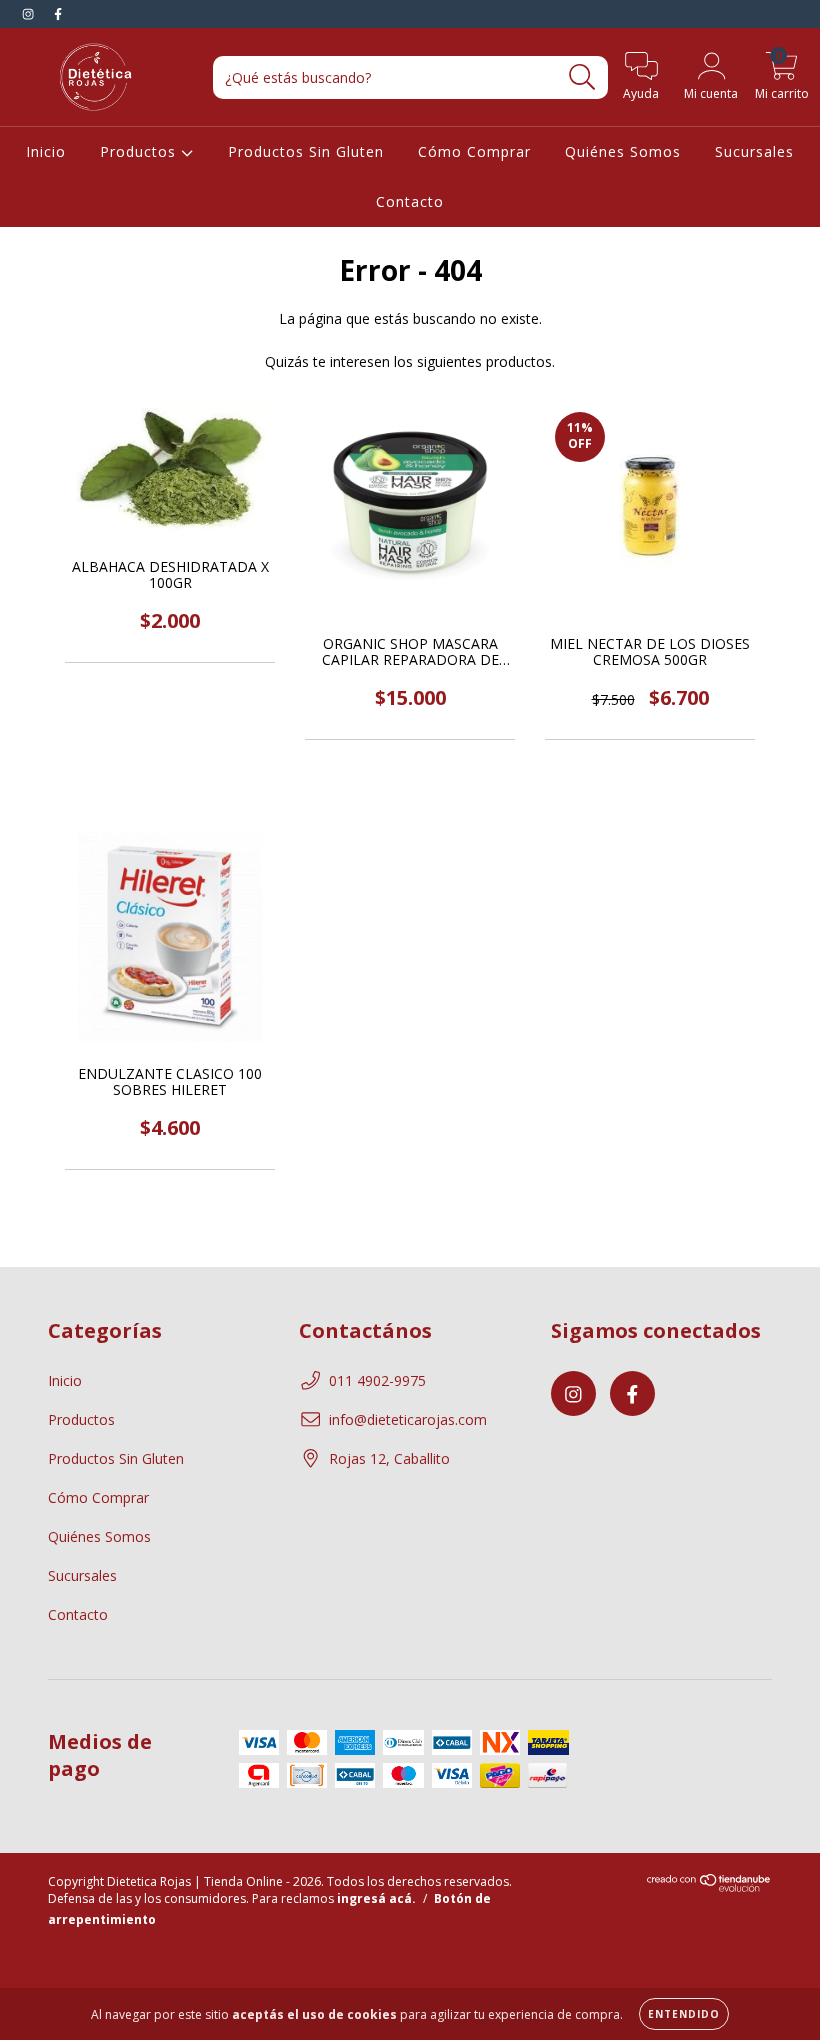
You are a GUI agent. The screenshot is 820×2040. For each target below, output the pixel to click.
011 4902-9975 (377, 1380)
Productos (140, 151)
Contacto (410, 201)
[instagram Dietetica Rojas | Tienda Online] (30, 13)
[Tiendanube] (709, 1887)
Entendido (684, 2014)
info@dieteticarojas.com (408, 1419)
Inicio (46, 151)
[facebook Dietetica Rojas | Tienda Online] (58, 13)
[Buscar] (582, 77)
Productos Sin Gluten (306, 151)
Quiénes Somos (623, 151)
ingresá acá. (376, 1898)
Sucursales (754, 151)
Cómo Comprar (474, 151)
